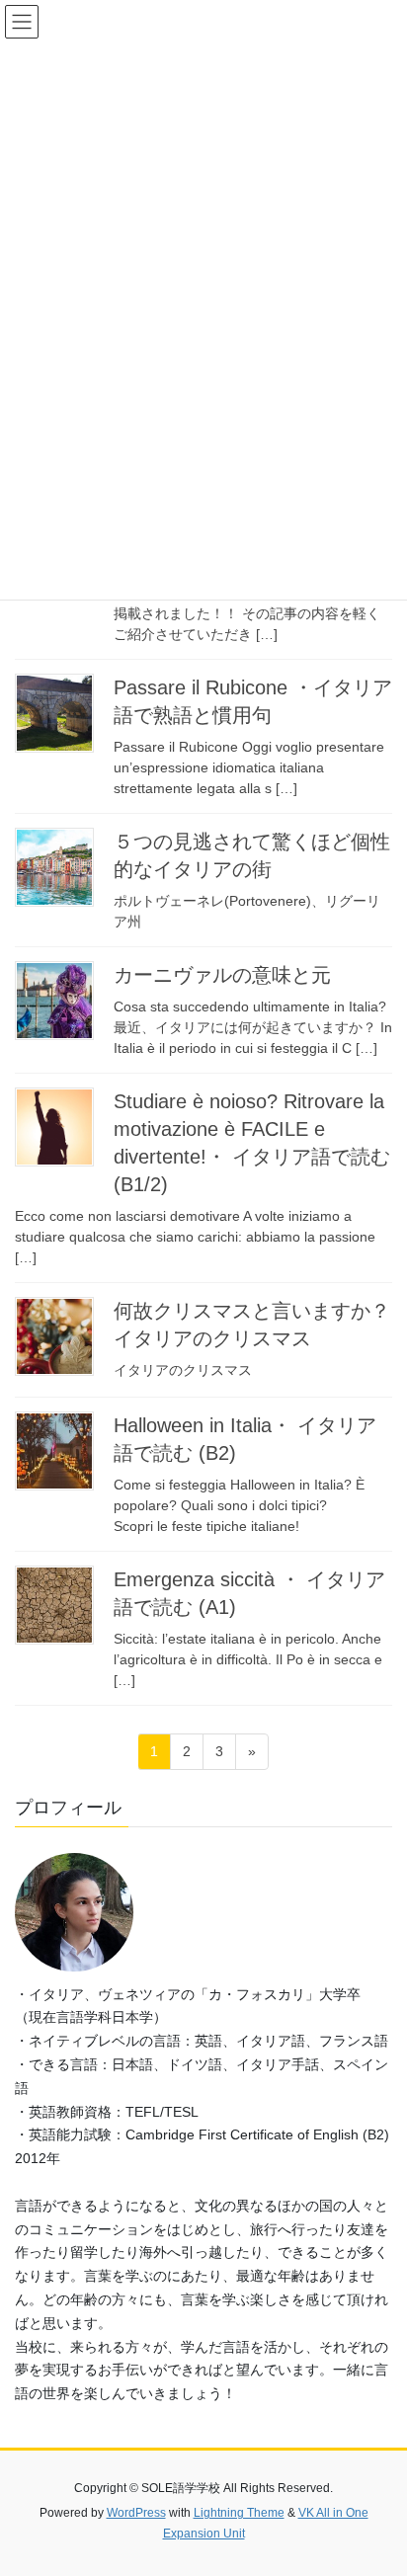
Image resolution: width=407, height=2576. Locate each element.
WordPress (136, 2513)
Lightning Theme (239, 2513)
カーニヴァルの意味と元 (222, 975)
